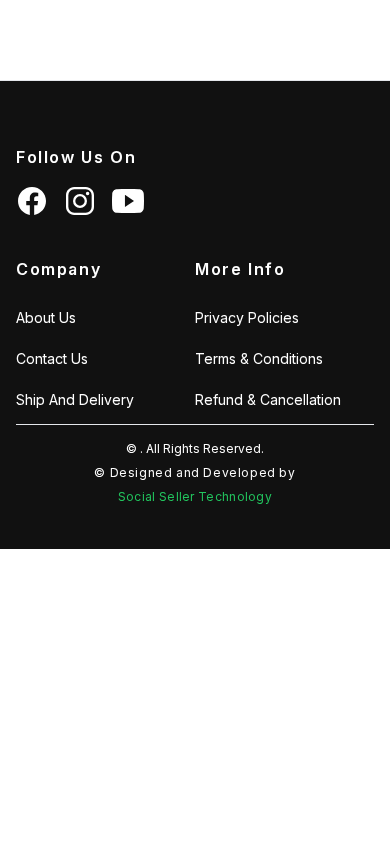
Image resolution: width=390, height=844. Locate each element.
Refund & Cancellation (268, 399)
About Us (46, 317)
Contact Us (52, 358)
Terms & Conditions (259, 358)
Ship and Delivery (75, 399)
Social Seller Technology (195, 496)
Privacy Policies (247, 317)
